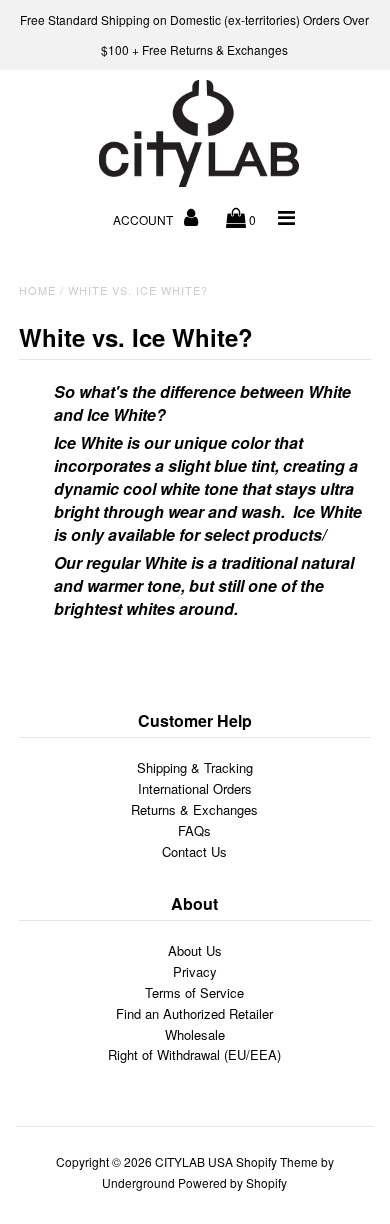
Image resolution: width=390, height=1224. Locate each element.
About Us (195, 950)
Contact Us (194, 851)
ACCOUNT (144, 219)
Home (37, 290)
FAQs (194, 830)
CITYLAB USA (194, 1161)
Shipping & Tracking (195, 767)
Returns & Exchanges (194, 809)
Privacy (195, 971)
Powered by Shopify (232, 1182)
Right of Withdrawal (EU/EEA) (194, 1054)
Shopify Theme (277, 1161)
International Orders (195, 788)
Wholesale (195, 1034)
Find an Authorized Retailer (194, 1013)
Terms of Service (194, 992)
